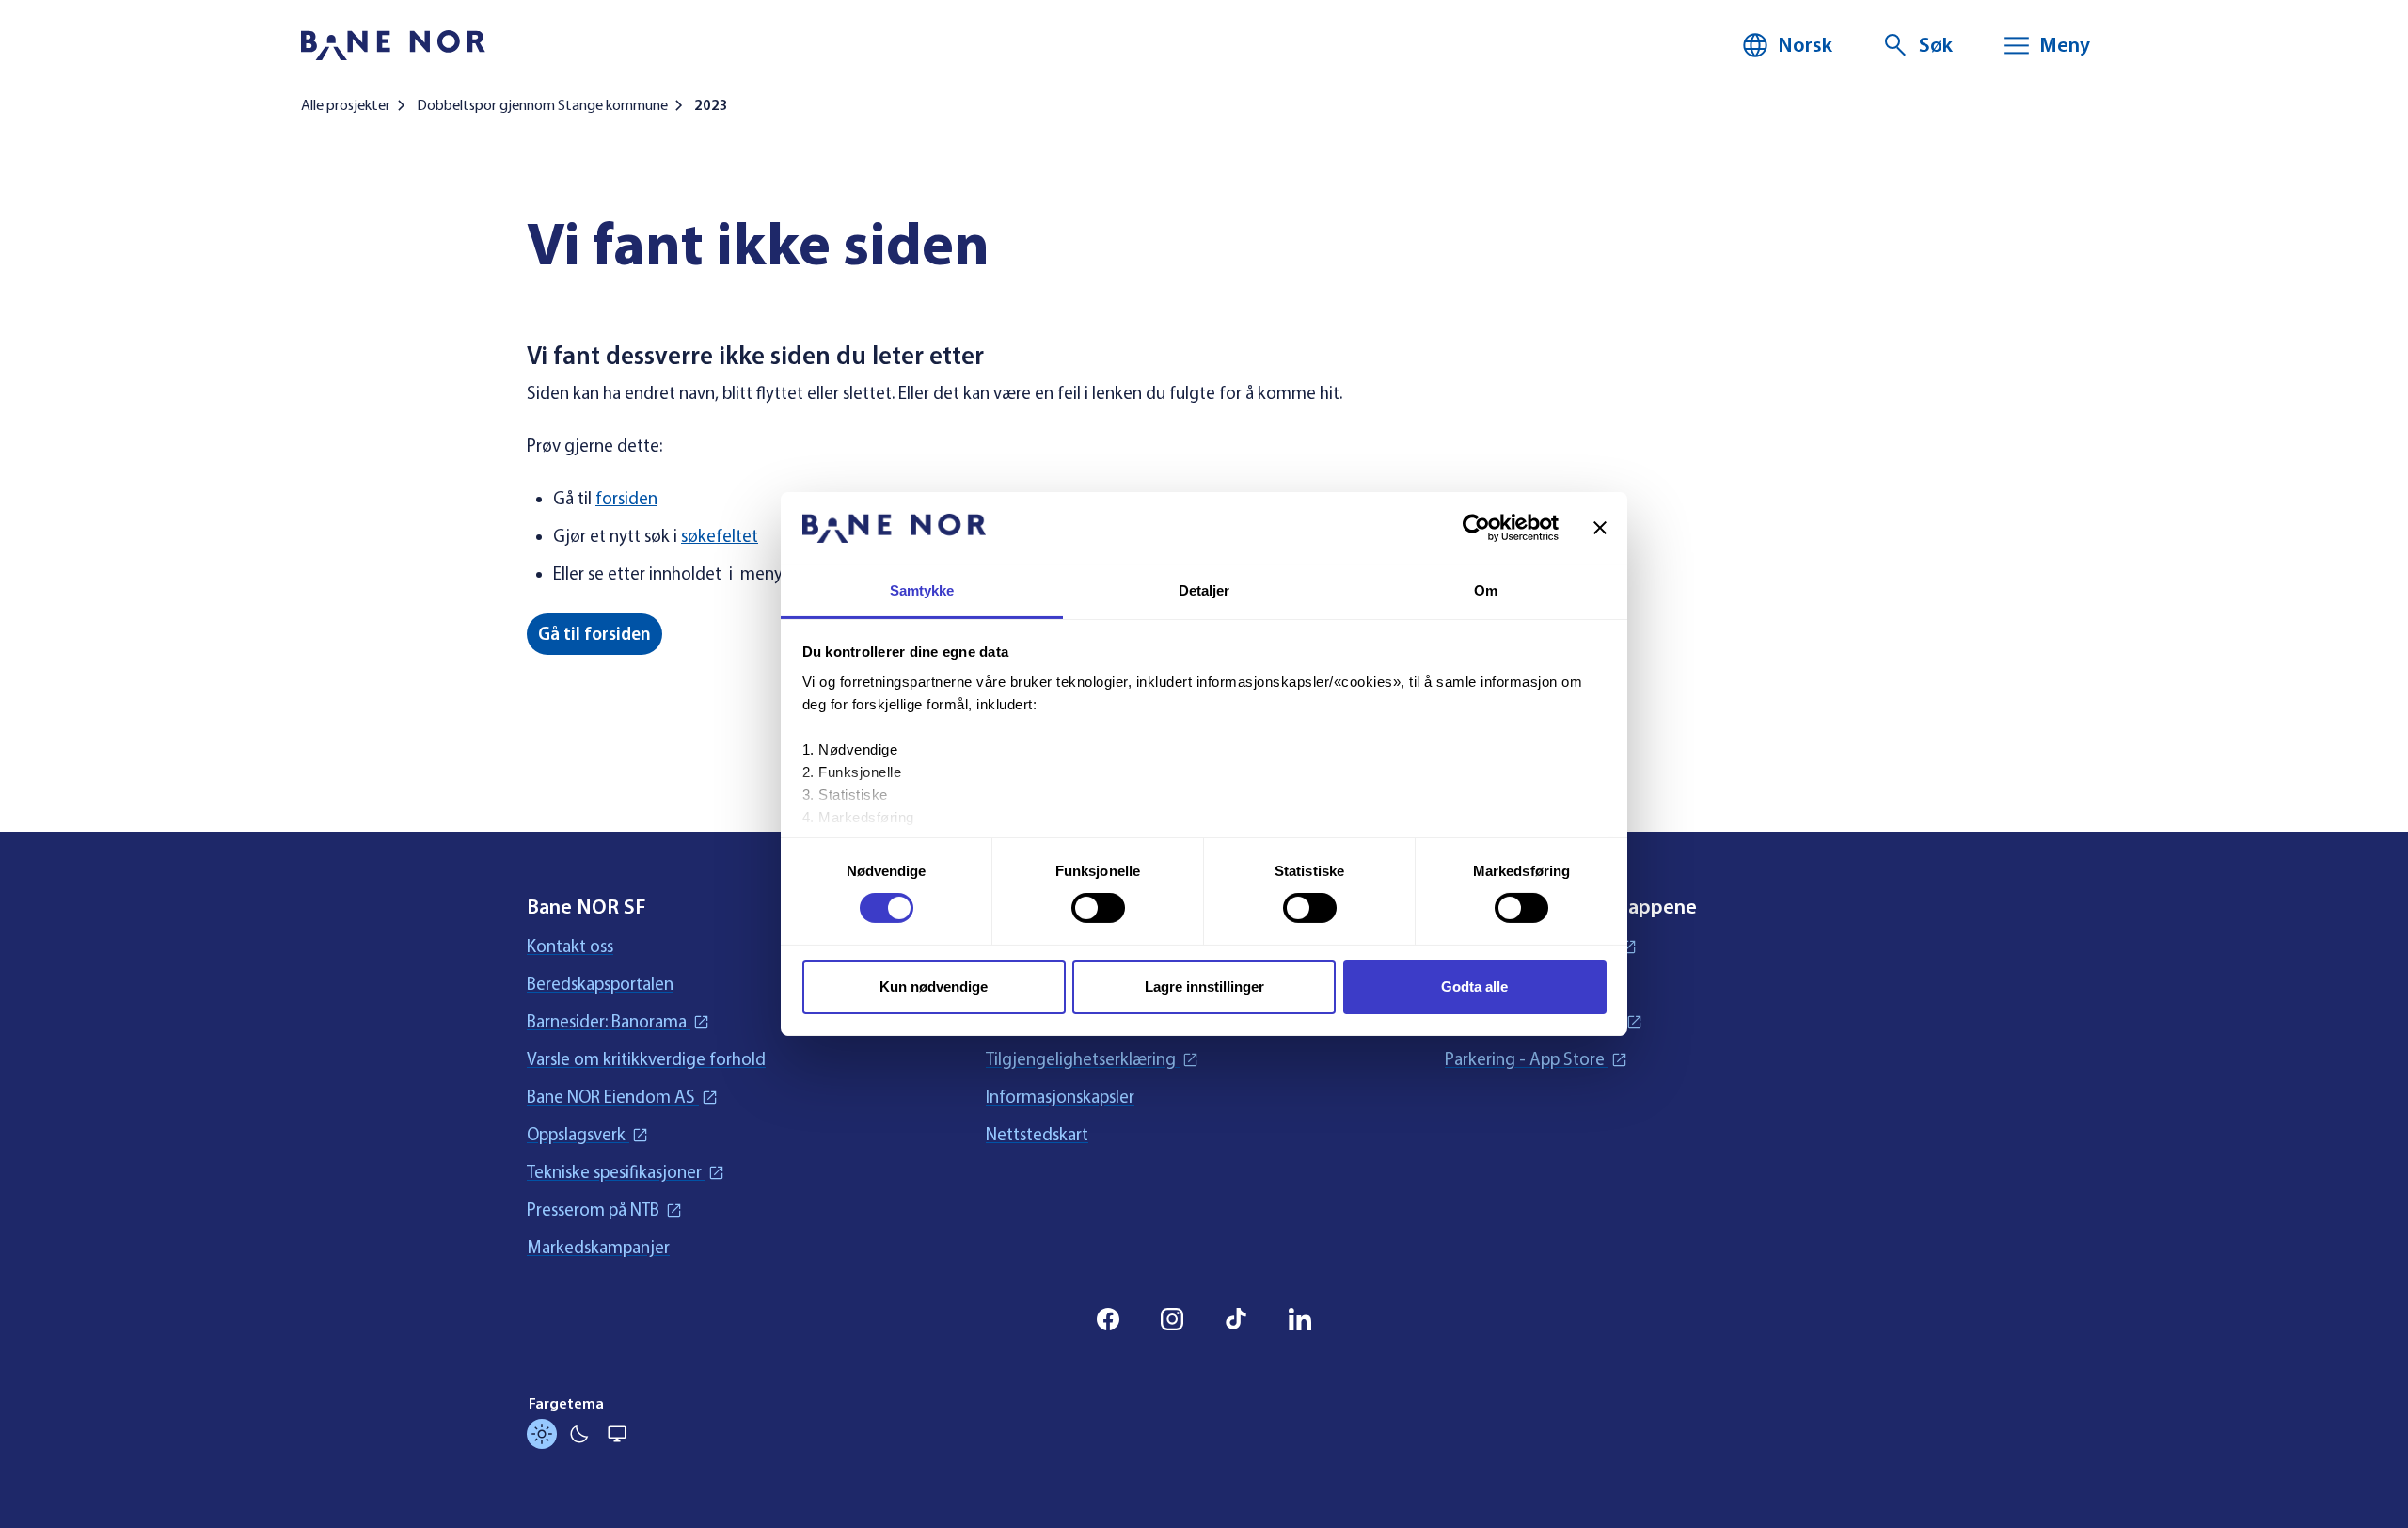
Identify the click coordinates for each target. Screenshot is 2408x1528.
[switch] (1098, 908)
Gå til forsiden (594, 634)
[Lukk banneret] (1600, 528)
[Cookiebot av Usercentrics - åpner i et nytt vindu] (1476, 528)
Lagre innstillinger (1204, 987)
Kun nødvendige (934, 987)
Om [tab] (1486, 590)
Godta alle (1474, 987)
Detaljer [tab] (1204, 590)
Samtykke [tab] (922, 590)
